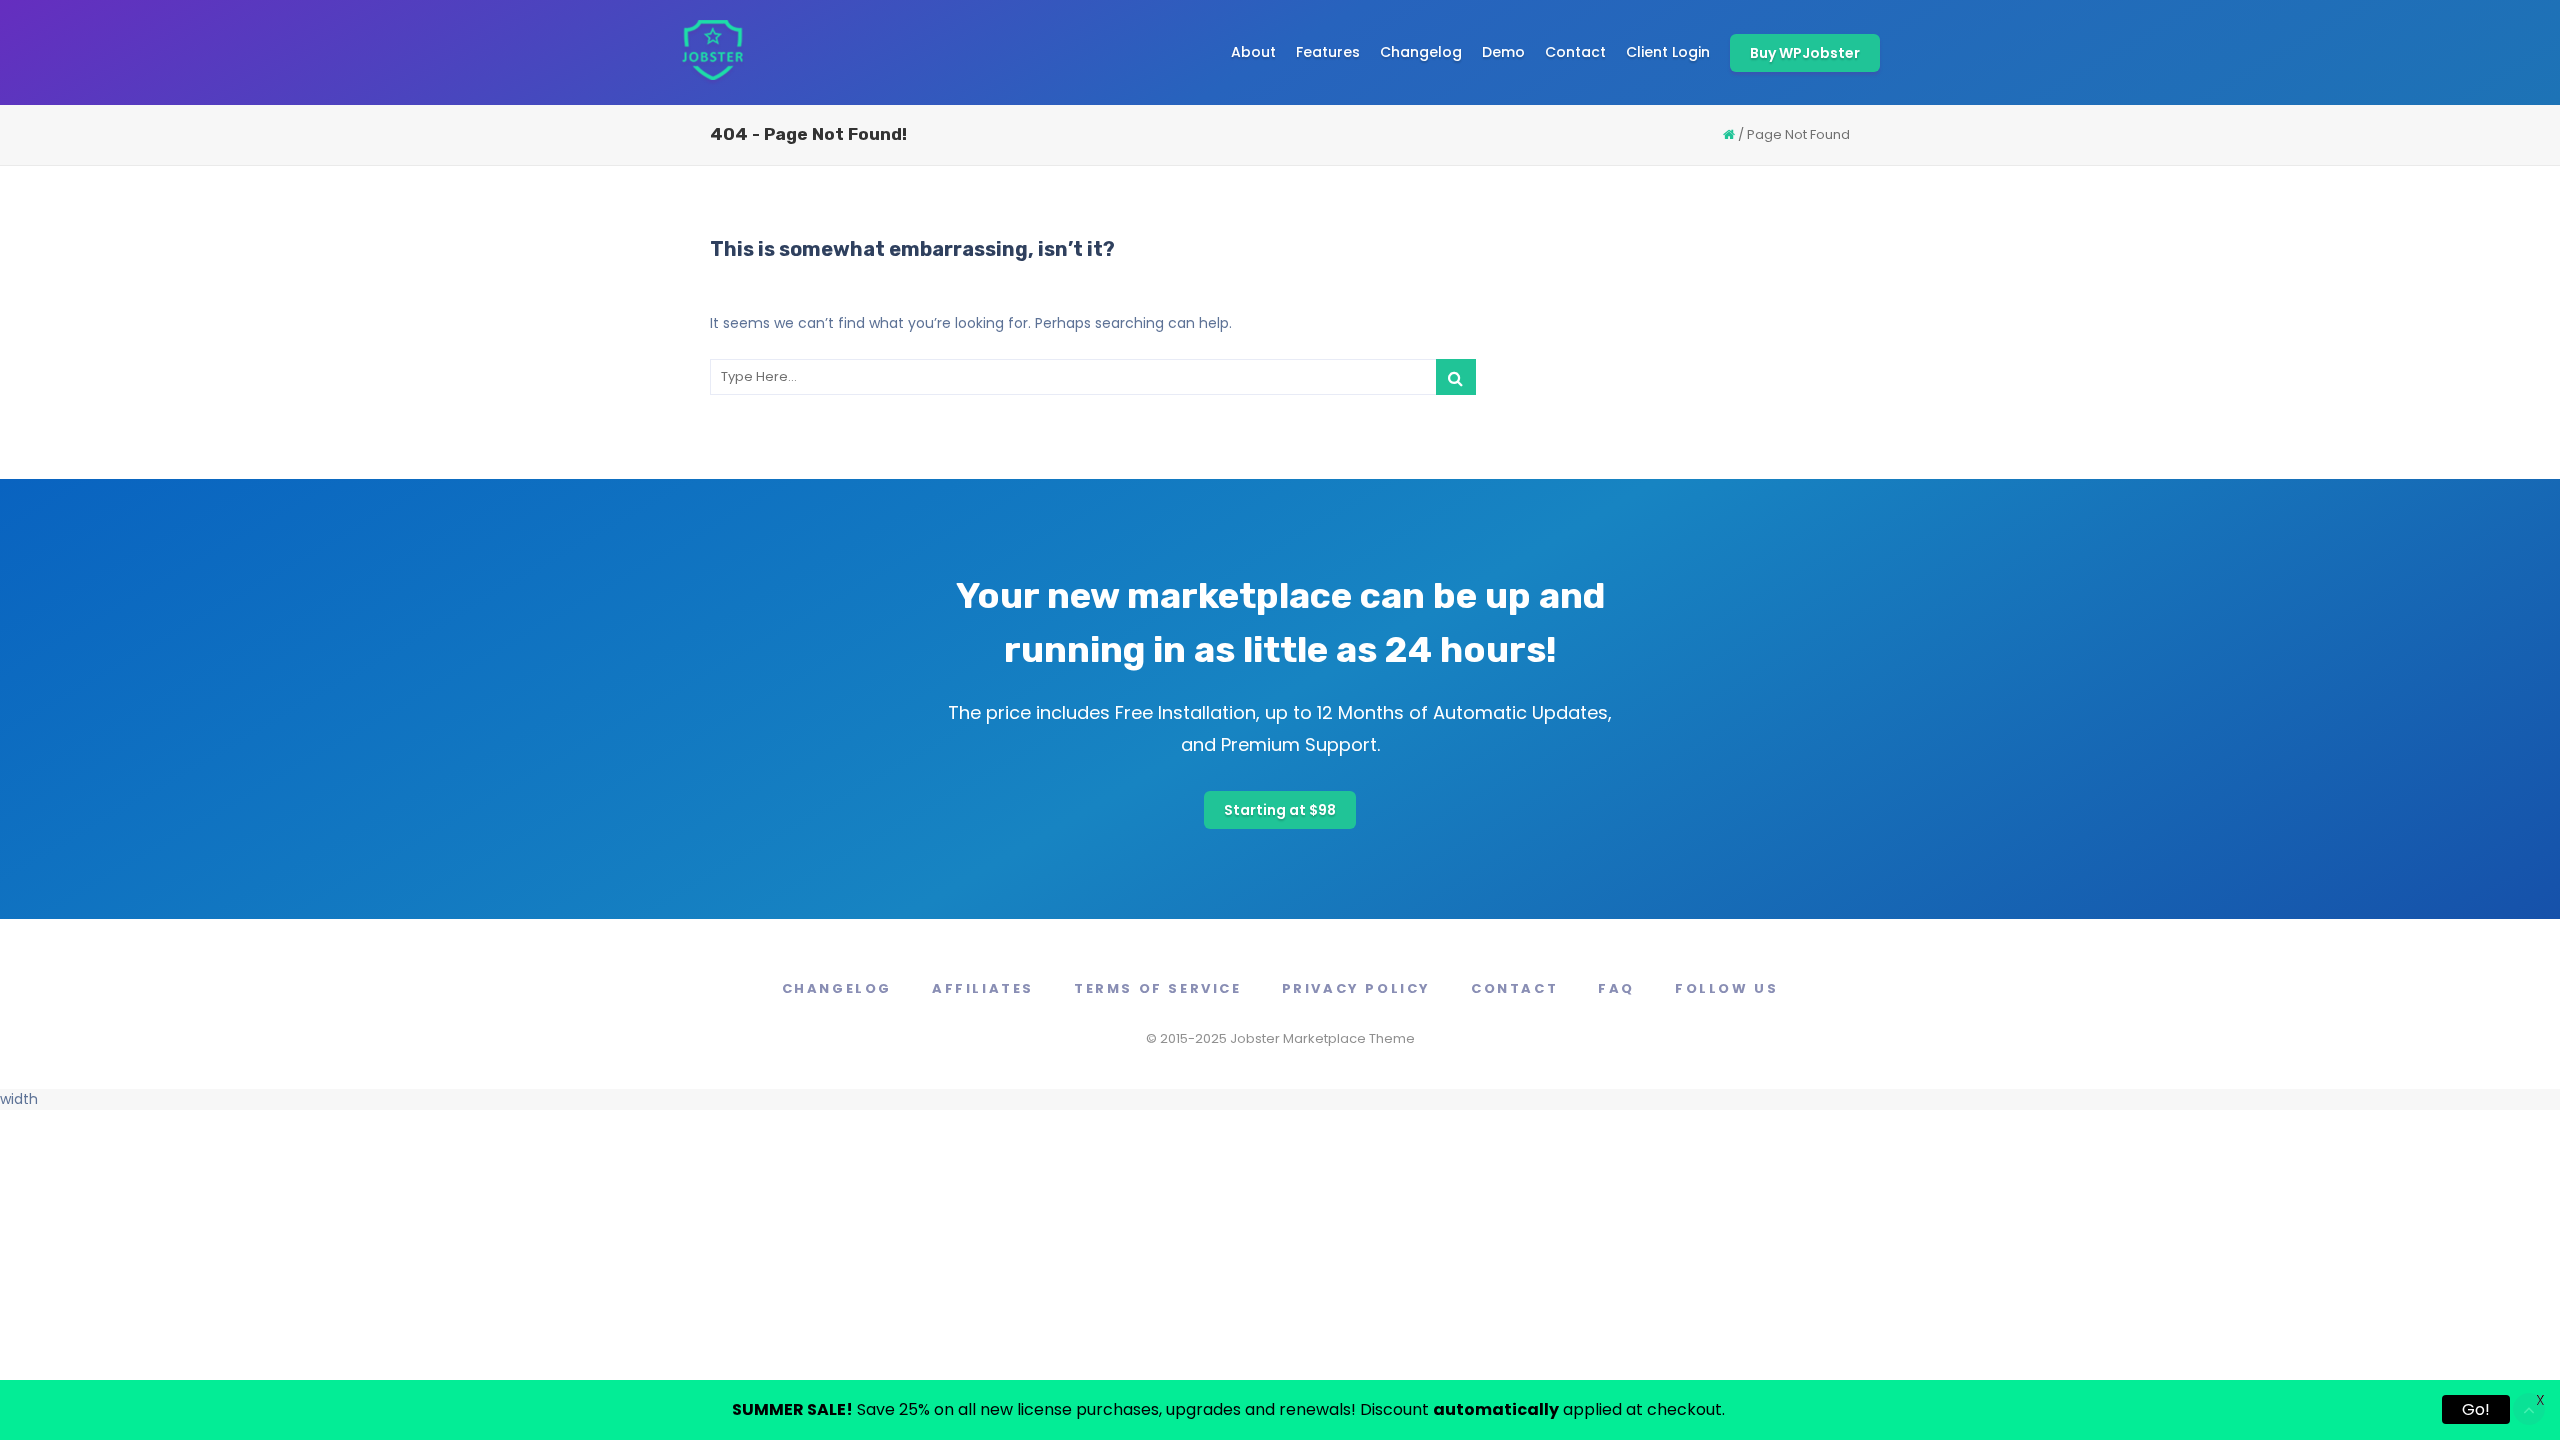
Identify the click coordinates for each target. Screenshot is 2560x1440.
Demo (1503, 52)
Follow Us (1726, 988)
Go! (2476, 1409)
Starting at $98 (1280, 810)
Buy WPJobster (1805, 53)
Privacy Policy (1356, 988)
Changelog (1421, 52)
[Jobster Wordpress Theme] (712, 52)
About (1253, 52)
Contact (1575, 52)
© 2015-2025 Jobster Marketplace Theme (1280, 1038)
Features (1328, 52)
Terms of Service (1158, 988)
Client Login (1668, 52)
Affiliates (983, 988)
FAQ (1616, 988)
